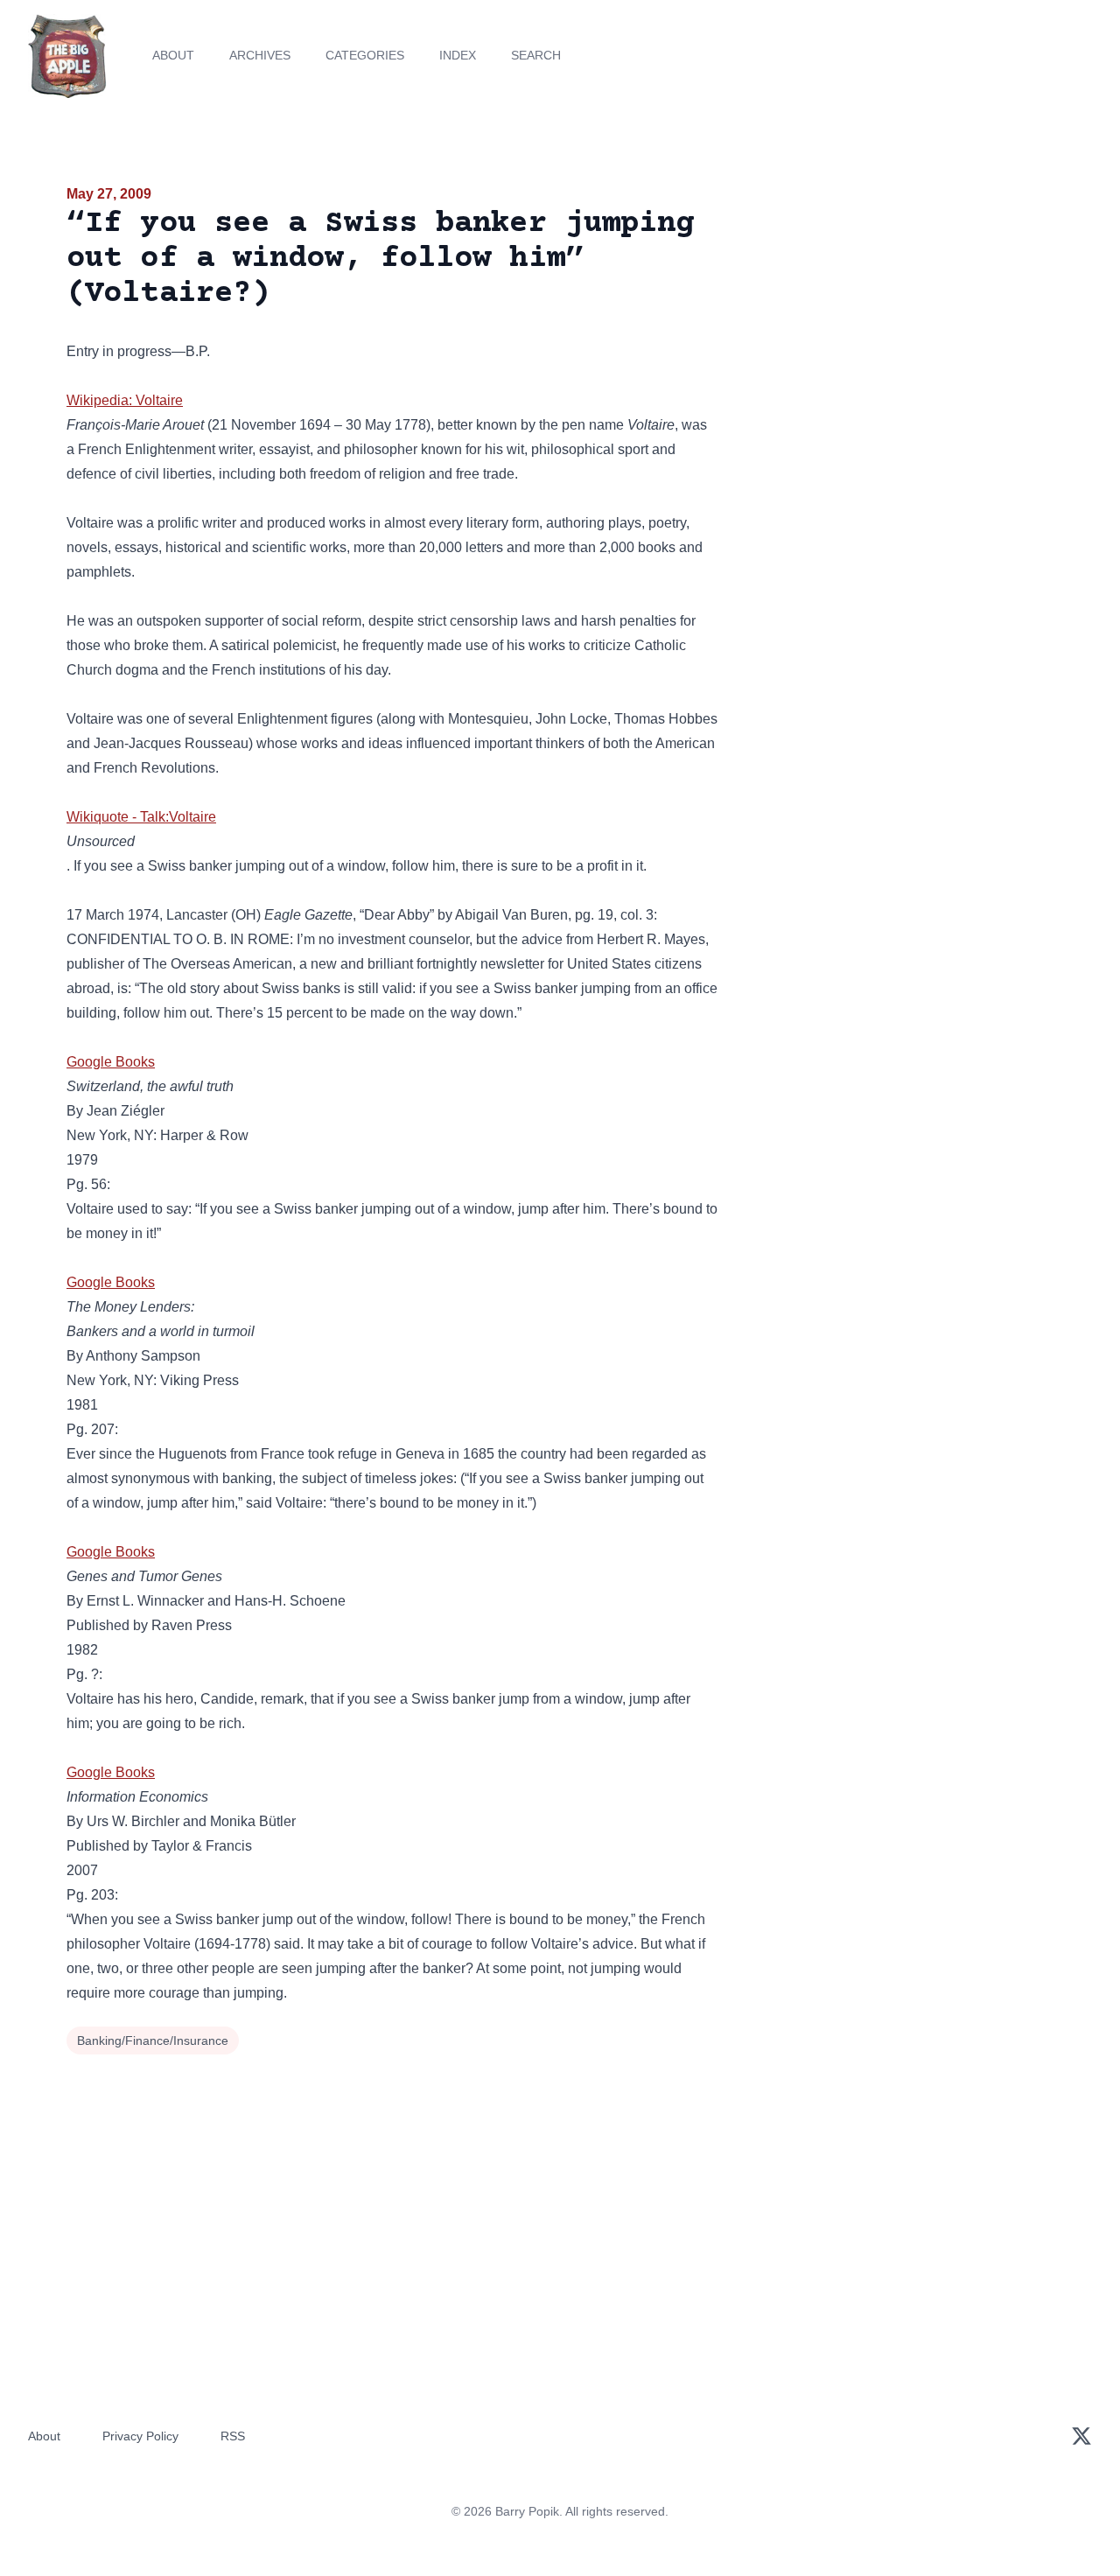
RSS (233, 2436)
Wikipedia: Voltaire (125, 400)
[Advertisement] (896, 318)
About (173, 55)
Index (458, 55)
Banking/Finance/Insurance (153, 2040)
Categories (365, 55)
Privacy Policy (140, 2436)
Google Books (111, 1062)
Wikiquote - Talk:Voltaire (141, 817)
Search (536, 55)
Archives (260, 55)
